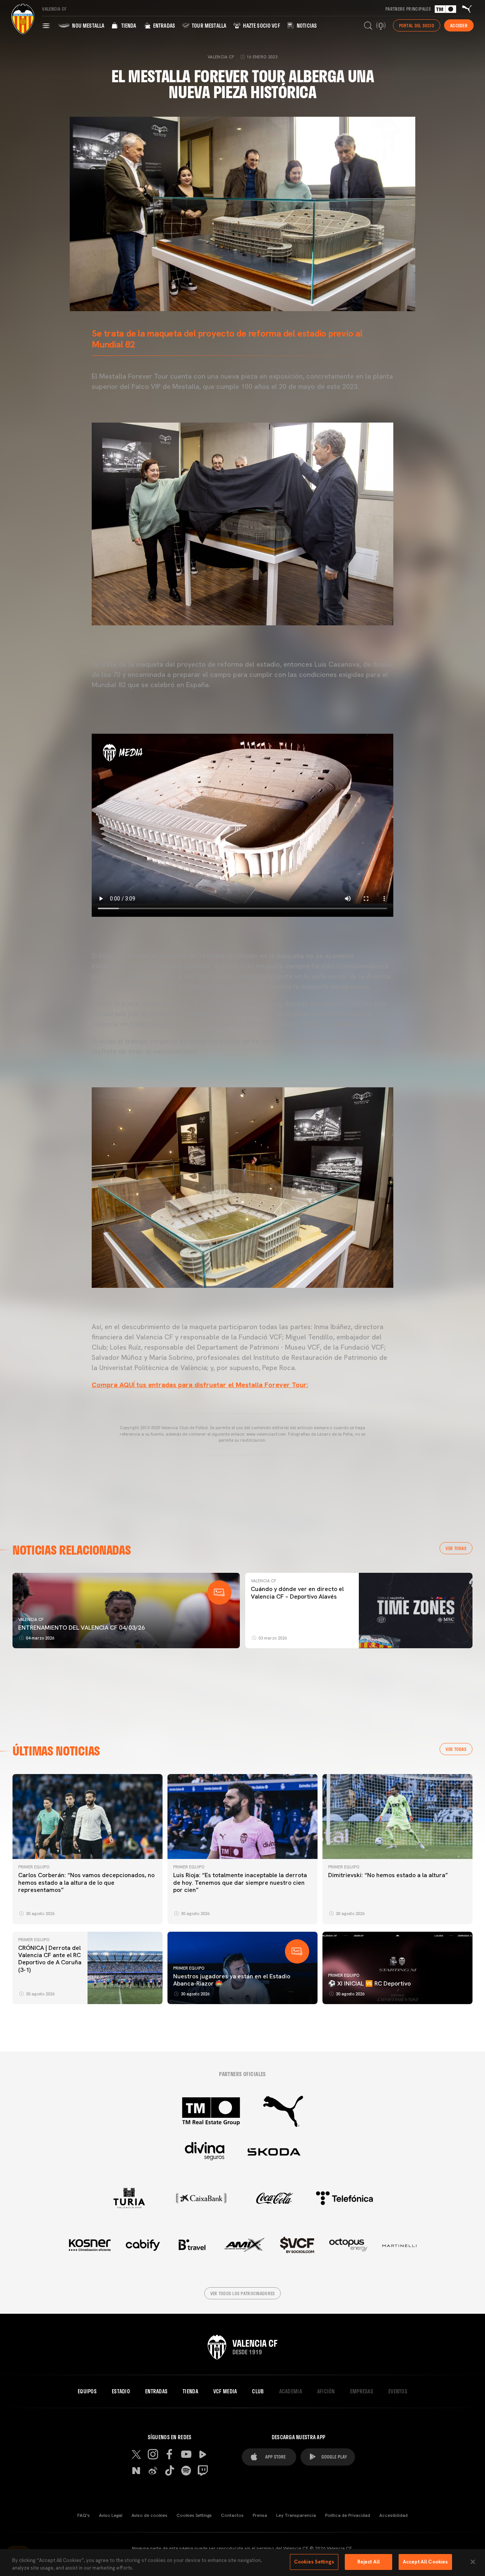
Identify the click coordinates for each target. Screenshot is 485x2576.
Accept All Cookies (425, 2562)
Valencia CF (31, 1619)
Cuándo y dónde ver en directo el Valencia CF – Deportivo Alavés (297, 1593)
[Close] (473, 2562)
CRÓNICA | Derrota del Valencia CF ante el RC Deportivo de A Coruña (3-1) (50, 1959)
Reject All (368, 2562)
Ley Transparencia (296, 2515)
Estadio (121, 2391)
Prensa (260, 2515)
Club (258, 2391)
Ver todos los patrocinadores (243, 2293)
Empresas (362, 2391)
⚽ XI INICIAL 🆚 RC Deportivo (369, 1983)
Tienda (128, 26)
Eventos (398, 2391)
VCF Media (225, 2391)
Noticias (306, 26)
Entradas (163, 26)
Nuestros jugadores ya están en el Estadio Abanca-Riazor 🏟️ (232, 1980)
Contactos (232, 2515)
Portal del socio (417, 25)
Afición (326, 2391)
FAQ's (84, 2515)
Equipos (87, 2391)
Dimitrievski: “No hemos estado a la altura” (388, 1875)
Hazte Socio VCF (261, 26)
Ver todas (456, 1548)
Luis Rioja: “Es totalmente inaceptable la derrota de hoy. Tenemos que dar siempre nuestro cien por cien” (240, 1882)
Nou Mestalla (88, 26)
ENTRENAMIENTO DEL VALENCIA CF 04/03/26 (81, 1628)
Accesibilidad (393, 2515)
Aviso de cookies (149, 2515)
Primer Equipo (34, 1867)
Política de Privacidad (348, 2515)
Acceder (459, 25)
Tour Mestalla (208, 26)
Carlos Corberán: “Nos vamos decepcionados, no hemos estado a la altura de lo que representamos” (86, 1882)
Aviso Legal (111, 2515)
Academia (291, 2391)
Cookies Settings (194, 2515)
